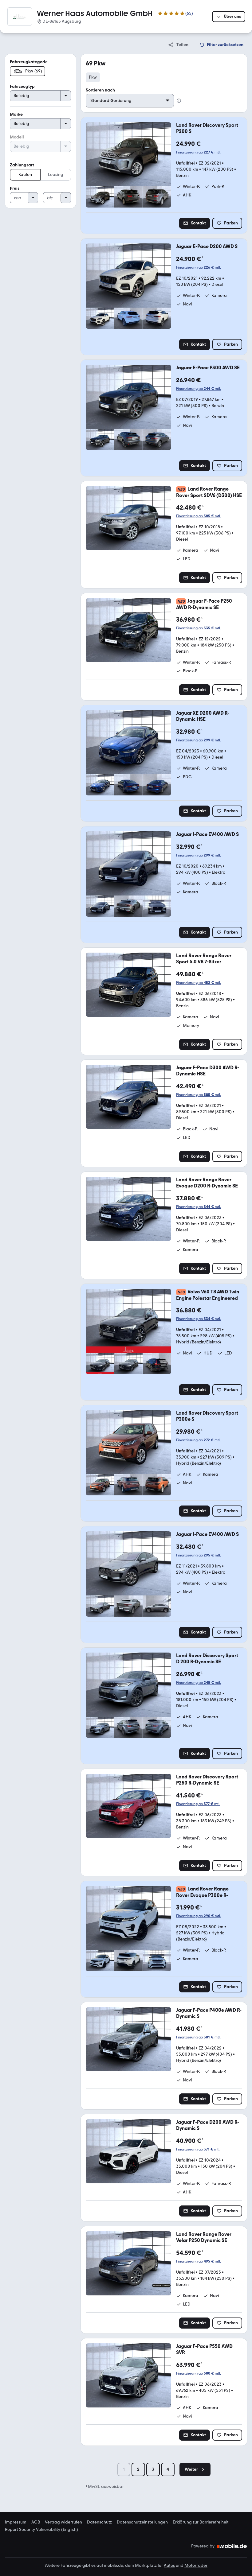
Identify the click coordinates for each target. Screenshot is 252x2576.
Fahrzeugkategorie (29, 62)
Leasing (56, 175)
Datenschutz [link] (99, 2522)
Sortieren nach (100, 90)
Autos (169, 2565)
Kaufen (25, 175)
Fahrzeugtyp (22, 86)
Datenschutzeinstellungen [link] (142, 2522)
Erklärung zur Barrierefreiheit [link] (201, 2522)
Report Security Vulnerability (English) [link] (41, 2530)
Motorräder (196, 2565)
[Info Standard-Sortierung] (179, 101)
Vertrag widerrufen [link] (63, 2522)
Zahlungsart (22, 165)
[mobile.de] (232, 2546)
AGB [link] (36, 2522)
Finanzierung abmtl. (198, 152)
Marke (16, 114)
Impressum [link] (16, 2522)
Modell (17, 137)
